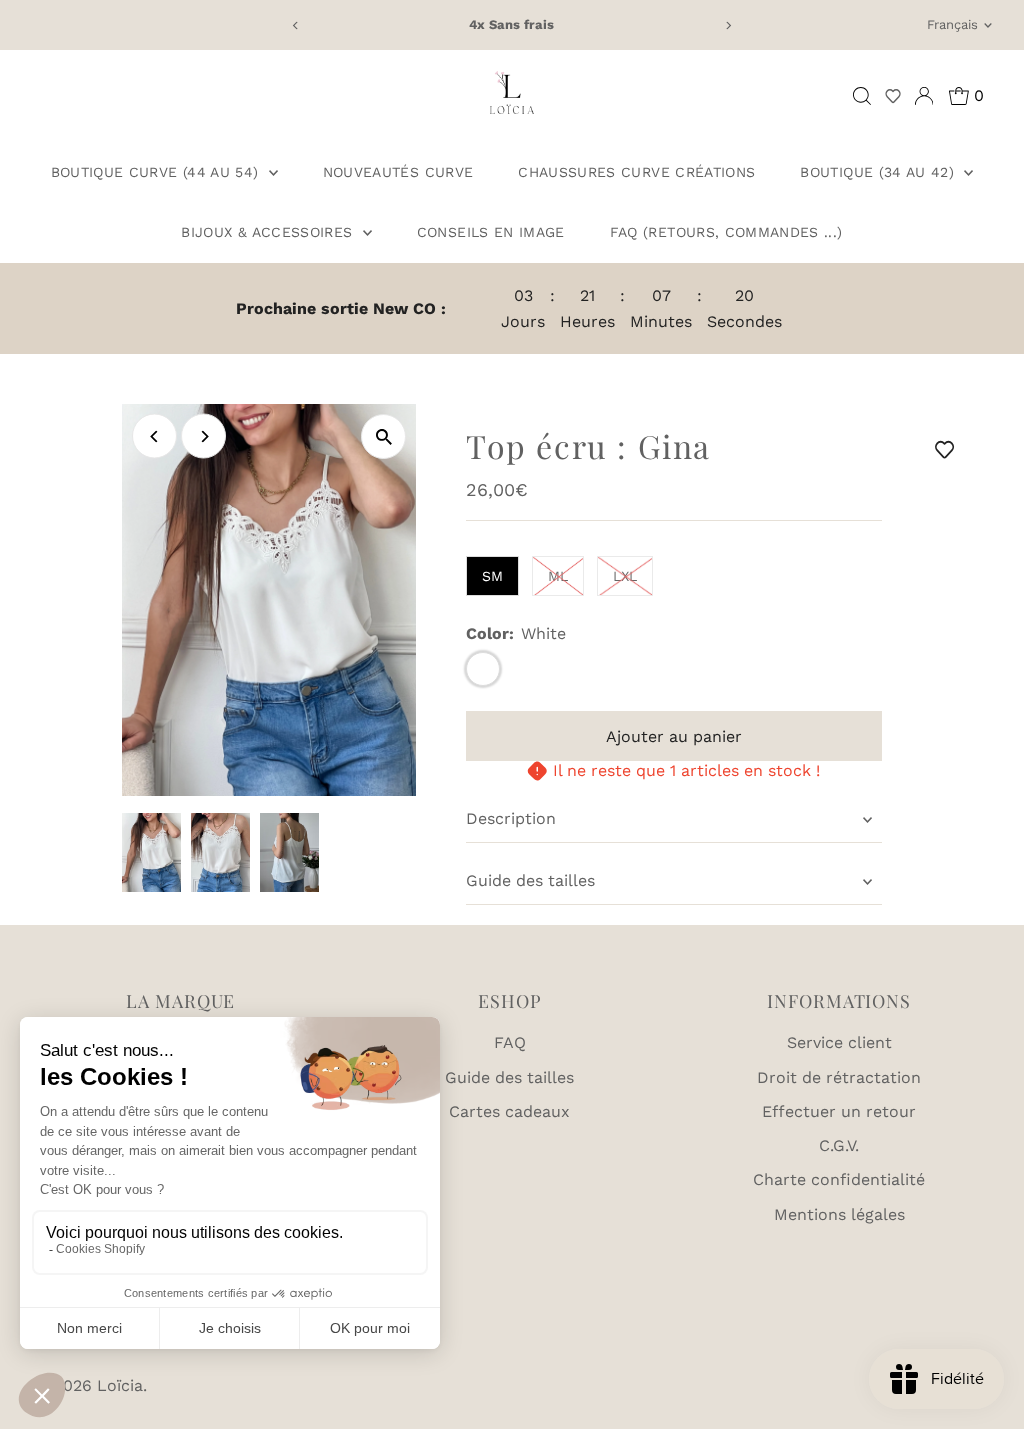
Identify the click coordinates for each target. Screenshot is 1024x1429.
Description (511, 818)
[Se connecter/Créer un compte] (924, 96)
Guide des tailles (530, 880)
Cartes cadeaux (509, 1111)
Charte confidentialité (839, 1179)
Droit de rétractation (839, 1077)
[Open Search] (862, 96)
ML (558, 576)
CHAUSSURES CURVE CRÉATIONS (636, 172)
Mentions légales (839, 1214)
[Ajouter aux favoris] (948, 449)
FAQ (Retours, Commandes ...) (726, 232)
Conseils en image (491, 232)
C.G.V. (839, 1145)
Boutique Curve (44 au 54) (157, 172)
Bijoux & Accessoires (269, 232)
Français (952, 24)
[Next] (727, 25)
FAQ (510, 1042)
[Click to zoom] (383, 436)
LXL (625, 576)
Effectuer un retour (839, 1111)
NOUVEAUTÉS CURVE (398, 172)
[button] (893, 96)
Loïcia (120, 1385)
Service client (839, 1042)
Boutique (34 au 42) (879, 172)
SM (492, 576)
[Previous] (296, 25)
